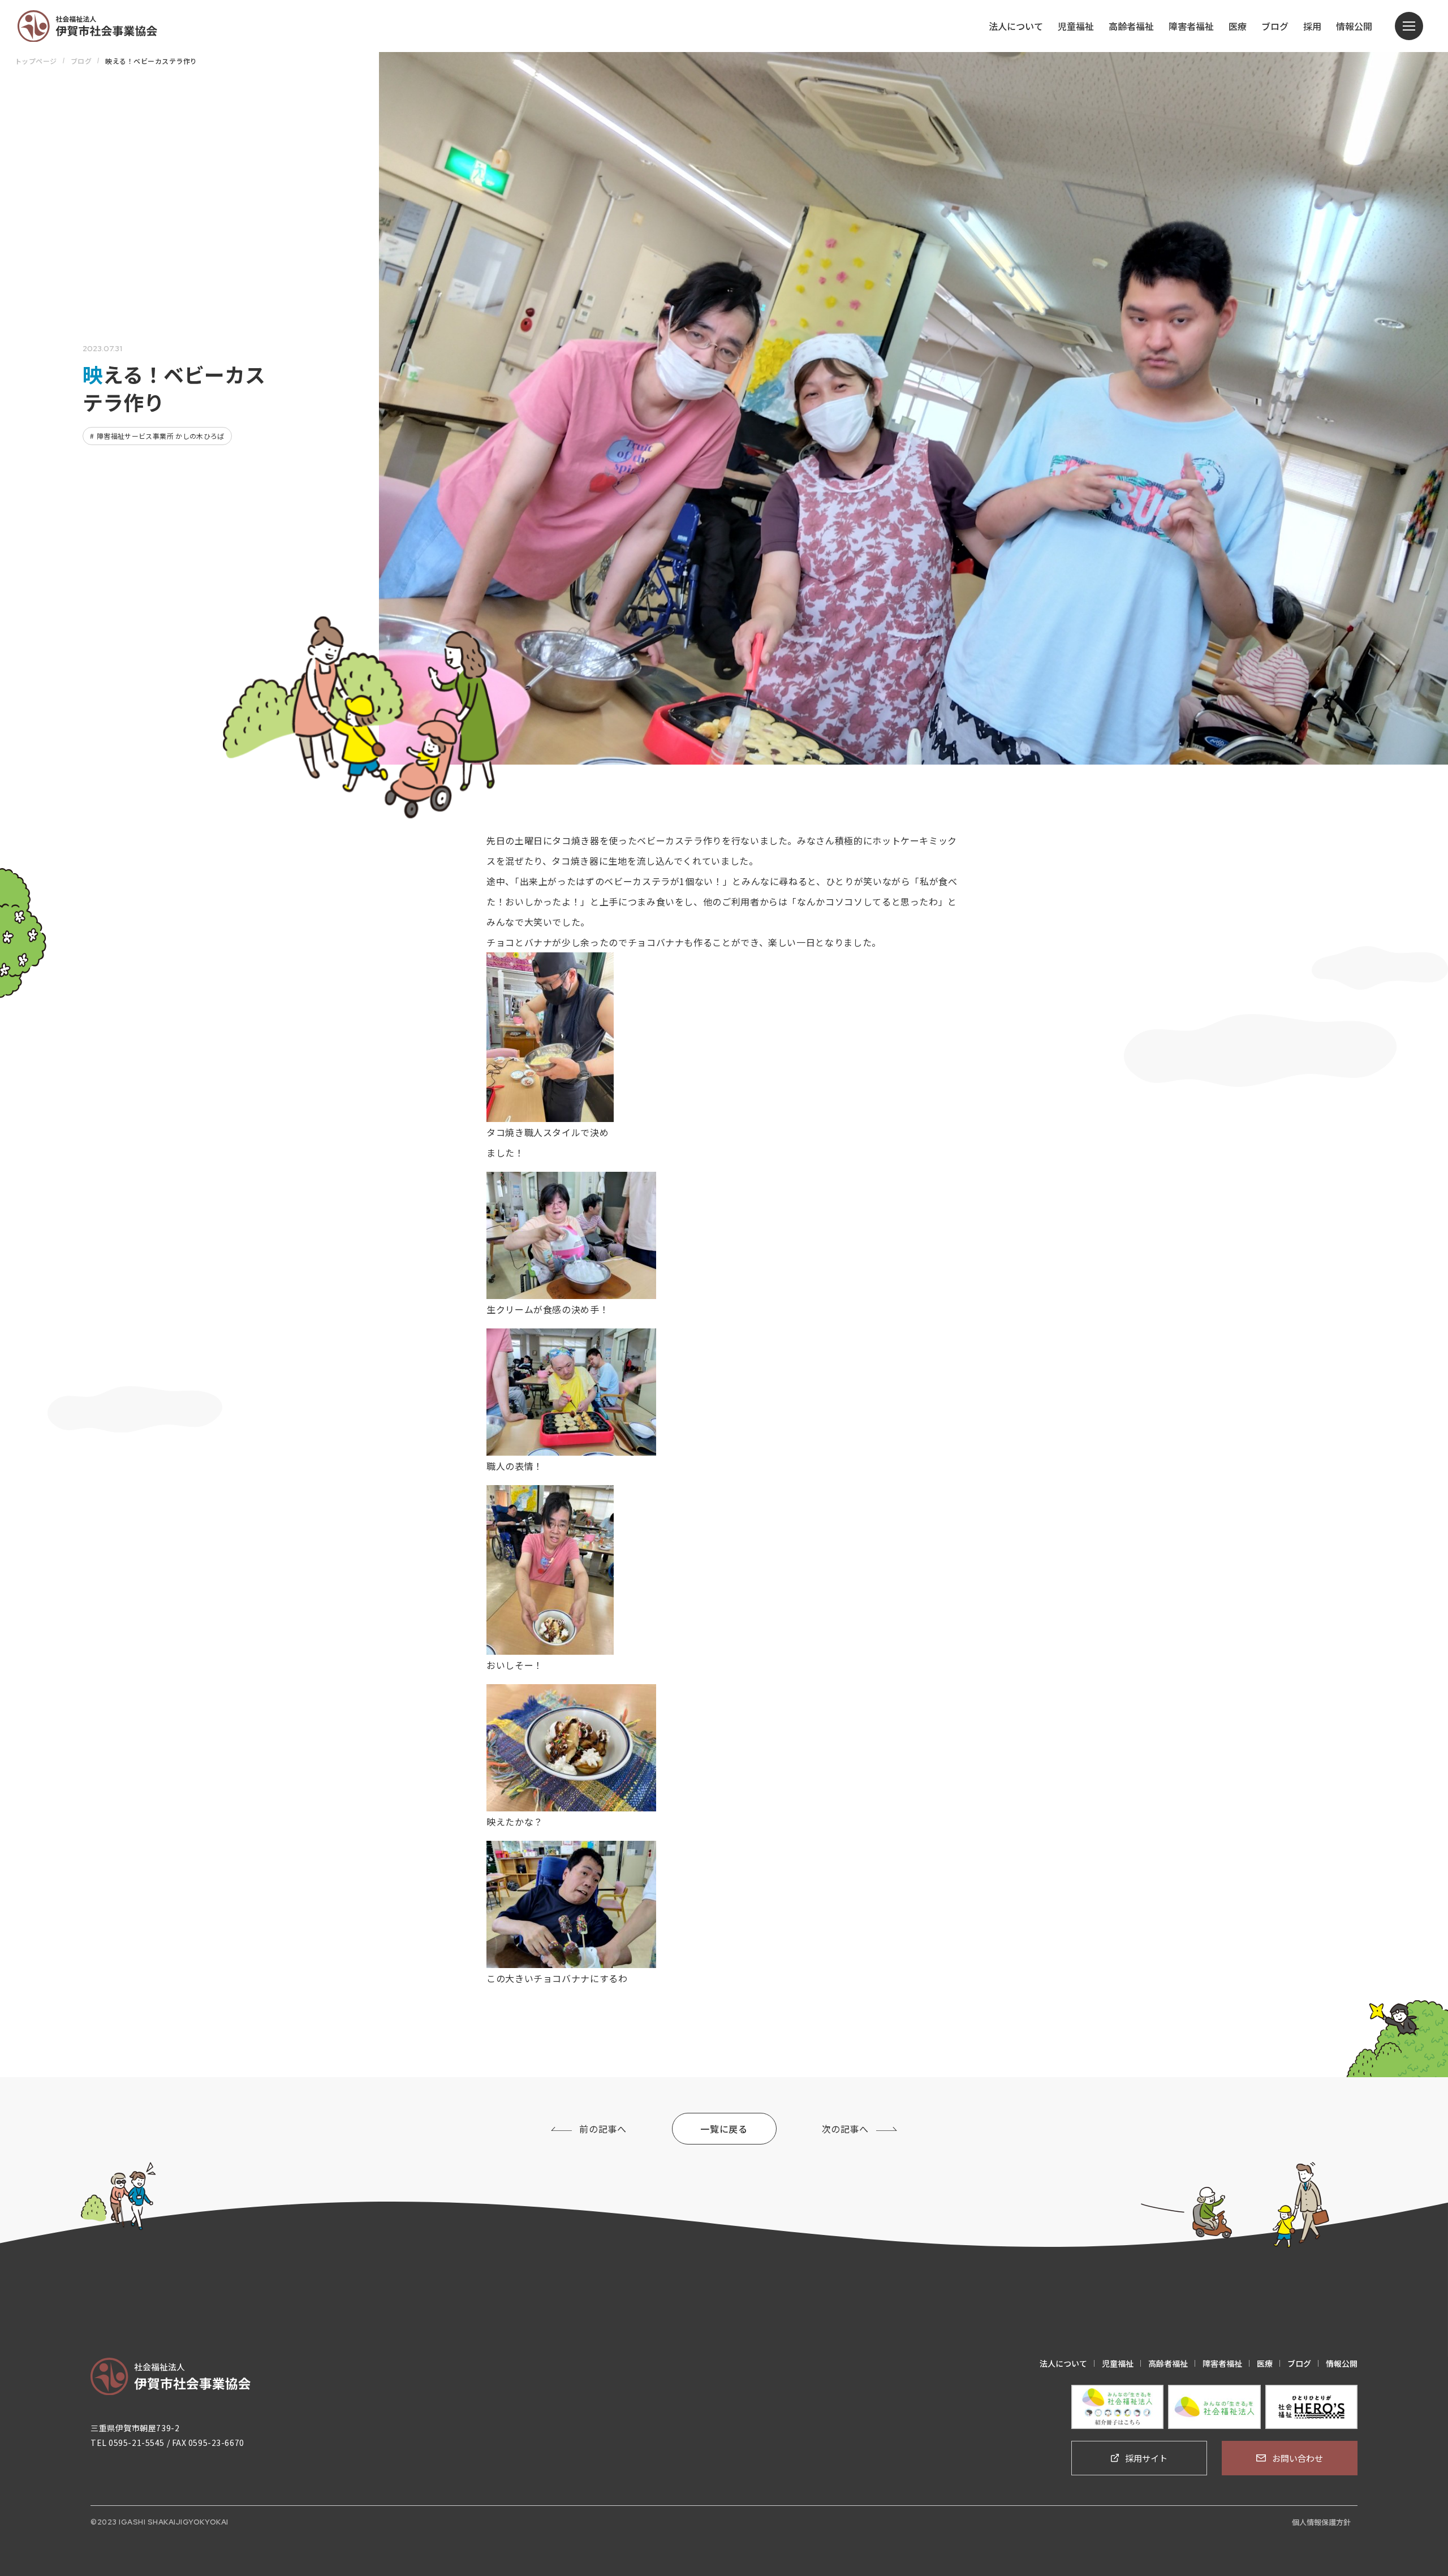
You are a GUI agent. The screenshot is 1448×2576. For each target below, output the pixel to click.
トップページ (36, 61)
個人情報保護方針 (1321, 2522)
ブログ (81, 61)
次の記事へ (845, 2129)
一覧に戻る (724, 2129)
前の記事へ (603, 2129)
